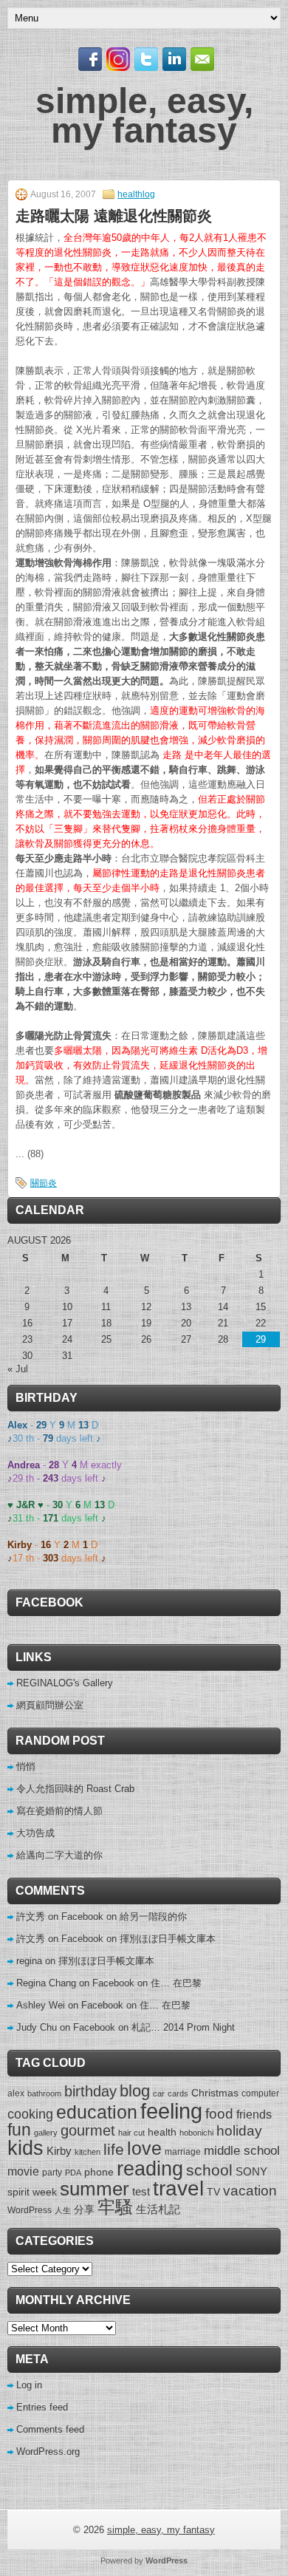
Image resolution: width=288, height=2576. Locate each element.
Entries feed (42, 2407)
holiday (239, 2131)
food (219, 2113)
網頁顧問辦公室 (50, 1705)
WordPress (30, 2210)
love (144, 2149)
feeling (171, 2111)
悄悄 (26, 1766)
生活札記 (158, 2209)
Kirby (59, 2151)
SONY (251, 2171)
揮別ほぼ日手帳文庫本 (168, 1939)
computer (260, 2093)
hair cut (131, 2133)
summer (95, 2189)
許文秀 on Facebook (60, 1916)
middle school (242, 2151)
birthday (90, 2091)
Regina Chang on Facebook (75, 1983)
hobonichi (196, 2133)
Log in (29, 2385)
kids (25, 2148)
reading (150, 2168)
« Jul (18, 1369)
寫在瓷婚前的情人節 (59, 1811)
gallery (46, 2133)
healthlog (136, 194)
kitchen (88, 2152)
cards (178, 2093)
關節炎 (44, 1183)
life (114, 2149)
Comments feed (50, 2429)
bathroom (44, 2093)
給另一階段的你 (153, 1916)
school (209, 2170)
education (97, 2112)
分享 (84, 2209)
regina (29, 1961)
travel (178, 2188)
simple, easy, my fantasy (144, 116)
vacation (250, 2191)
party (52, 2173)
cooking (30, 2114)
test (141, 2191)
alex (16, 2093)
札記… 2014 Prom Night (183, 2027)
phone (99, 2172)
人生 (63, 2210)
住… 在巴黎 (176, 1983)
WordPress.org (48, 2451)
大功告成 (35, 1833)
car (159, 2093)
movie (23, 2171)
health (162, 2132)
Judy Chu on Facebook (66, 2027)
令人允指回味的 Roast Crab (75, 1789)
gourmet (88, 2130)
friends (254, 2114)
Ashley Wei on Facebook (70, 2005)
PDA (73, 2173)
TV (213, 2192)
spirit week (32, 2192)
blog (135, 2091)
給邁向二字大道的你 (59, 1855)
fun (19, 2130)
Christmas (215, 2093)
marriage (183, 2152)
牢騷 (115, 2207)
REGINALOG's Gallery (65, 1683)
